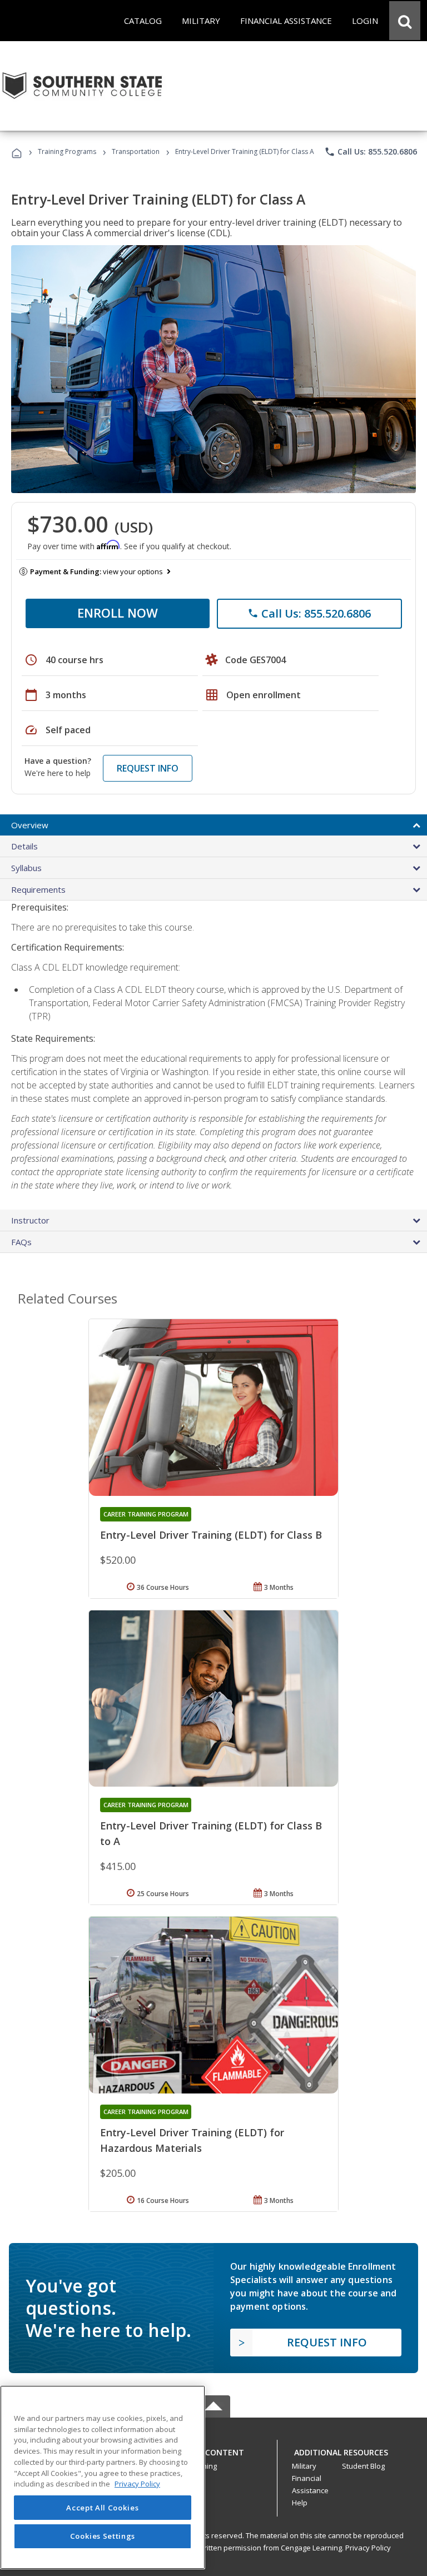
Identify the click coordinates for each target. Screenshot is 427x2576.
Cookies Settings (103, 2536)
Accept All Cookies (102, 2508)
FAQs (21, 1242)
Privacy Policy (368, 2548)
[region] (103, 2477)
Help (300, 2503)
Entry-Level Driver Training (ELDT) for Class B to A (211, 1833)
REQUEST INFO (148, 768)
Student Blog (363, 2466)
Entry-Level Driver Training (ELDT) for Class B (211, 1535)
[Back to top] (213, 2450)
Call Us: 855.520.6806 (371, 152)
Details (24, 846)
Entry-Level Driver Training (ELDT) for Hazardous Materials (192, 2140)
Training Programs (67, 151)
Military (304, 2466)
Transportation (136, 151)
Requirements (38, 889)
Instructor (30, 1220)
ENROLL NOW (118, 613)
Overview (30, 825)
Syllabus (26, 868)
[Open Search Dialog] (405, 21)
